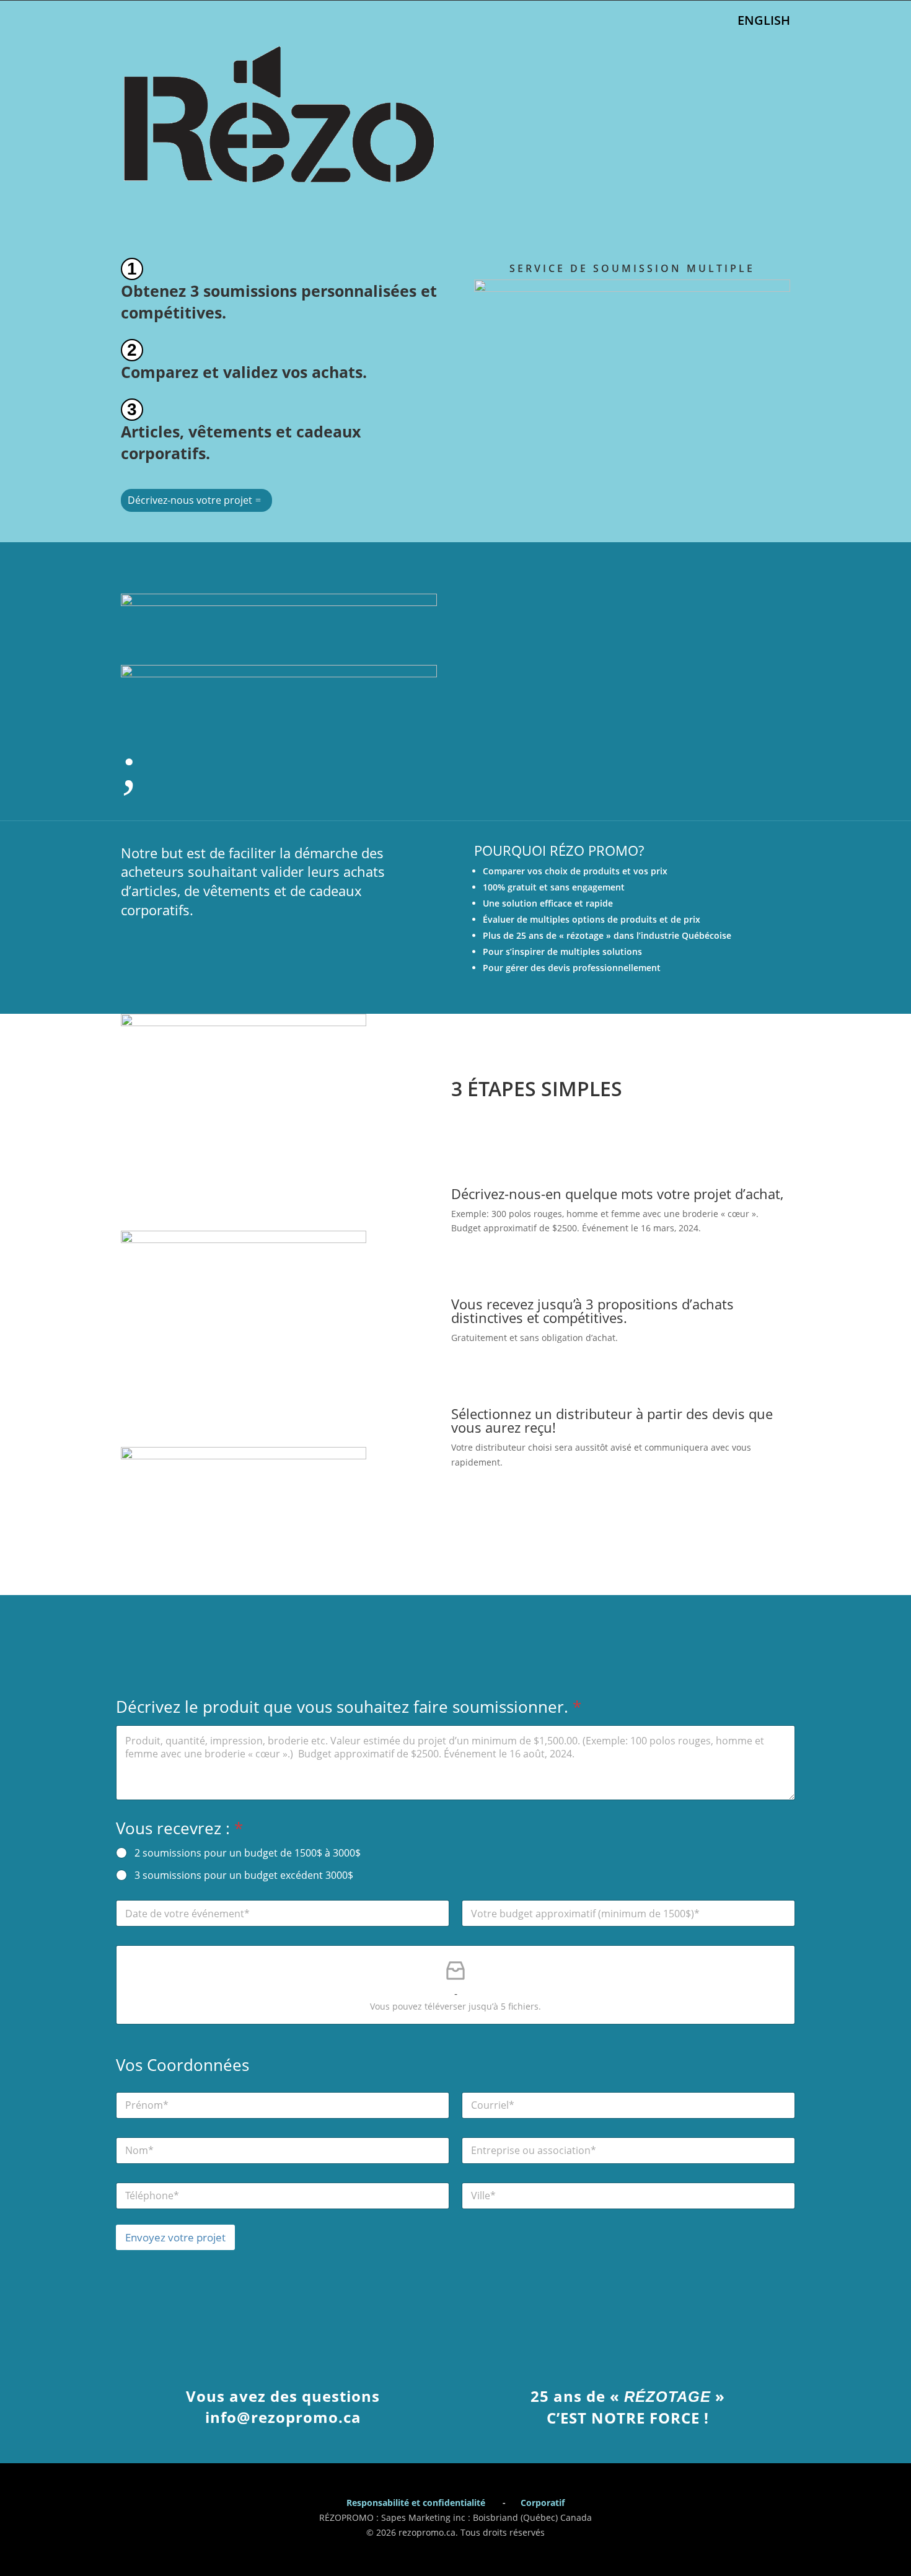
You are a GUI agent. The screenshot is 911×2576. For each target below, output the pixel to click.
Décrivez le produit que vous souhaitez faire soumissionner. (349, 1707)
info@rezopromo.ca (283, 2417)
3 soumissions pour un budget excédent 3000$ (244, 1875)
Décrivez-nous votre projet (190, 500)
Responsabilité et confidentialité (416, 2503)
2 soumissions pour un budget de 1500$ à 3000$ (248, 1853)
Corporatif (543, 2503)
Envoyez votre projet (175, 2237)
